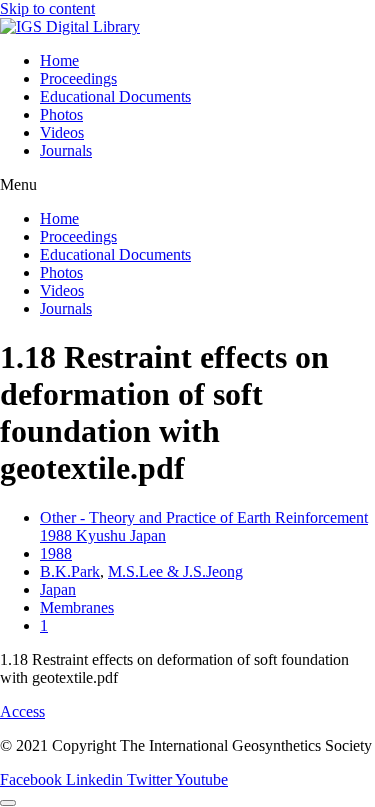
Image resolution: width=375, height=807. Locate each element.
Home (59, 60)
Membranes (77, 607)
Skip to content (47, 8)
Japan (58, 589)
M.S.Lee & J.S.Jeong (175, 571)
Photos (61, 114)
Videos (62, 132)
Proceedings (78, 78)
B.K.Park (70, 571)
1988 (56, 553)
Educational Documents (115, 96)
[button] (187, 185)
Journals (66, 150)
